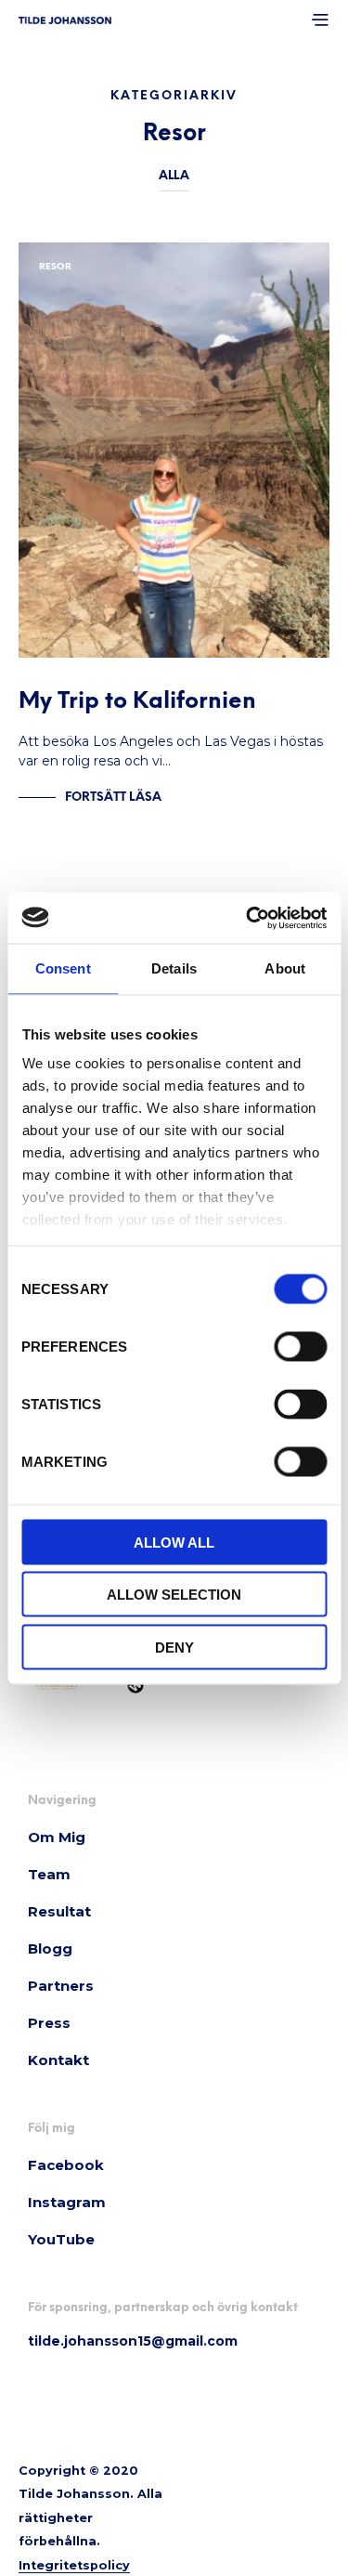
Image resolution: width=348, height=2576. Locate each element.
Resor (55, 267)
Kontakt (58, 2060)
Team (49, 1874)
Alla (174, 176)
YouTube (61, 2239)
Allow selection (174, 1595)
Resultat (59, 1911)
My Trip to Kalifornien (137, 702)
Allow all (174, 1542)
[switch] (300, 1349)
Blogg (50, 1948)
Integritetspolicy (74, 2566)
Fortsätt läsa (113, 798)
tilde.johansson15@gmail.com (133, 2341)
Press (49, 2023)
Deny (174, 1647)
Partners (61, 1986)
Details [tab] (174, 968)
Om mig (57, 1837)
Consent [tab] (63, 968)
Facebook (66, 2165)
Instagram (67, 2202)
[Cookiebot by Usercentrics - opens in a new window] (248, 918)
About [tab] (285, 968)
